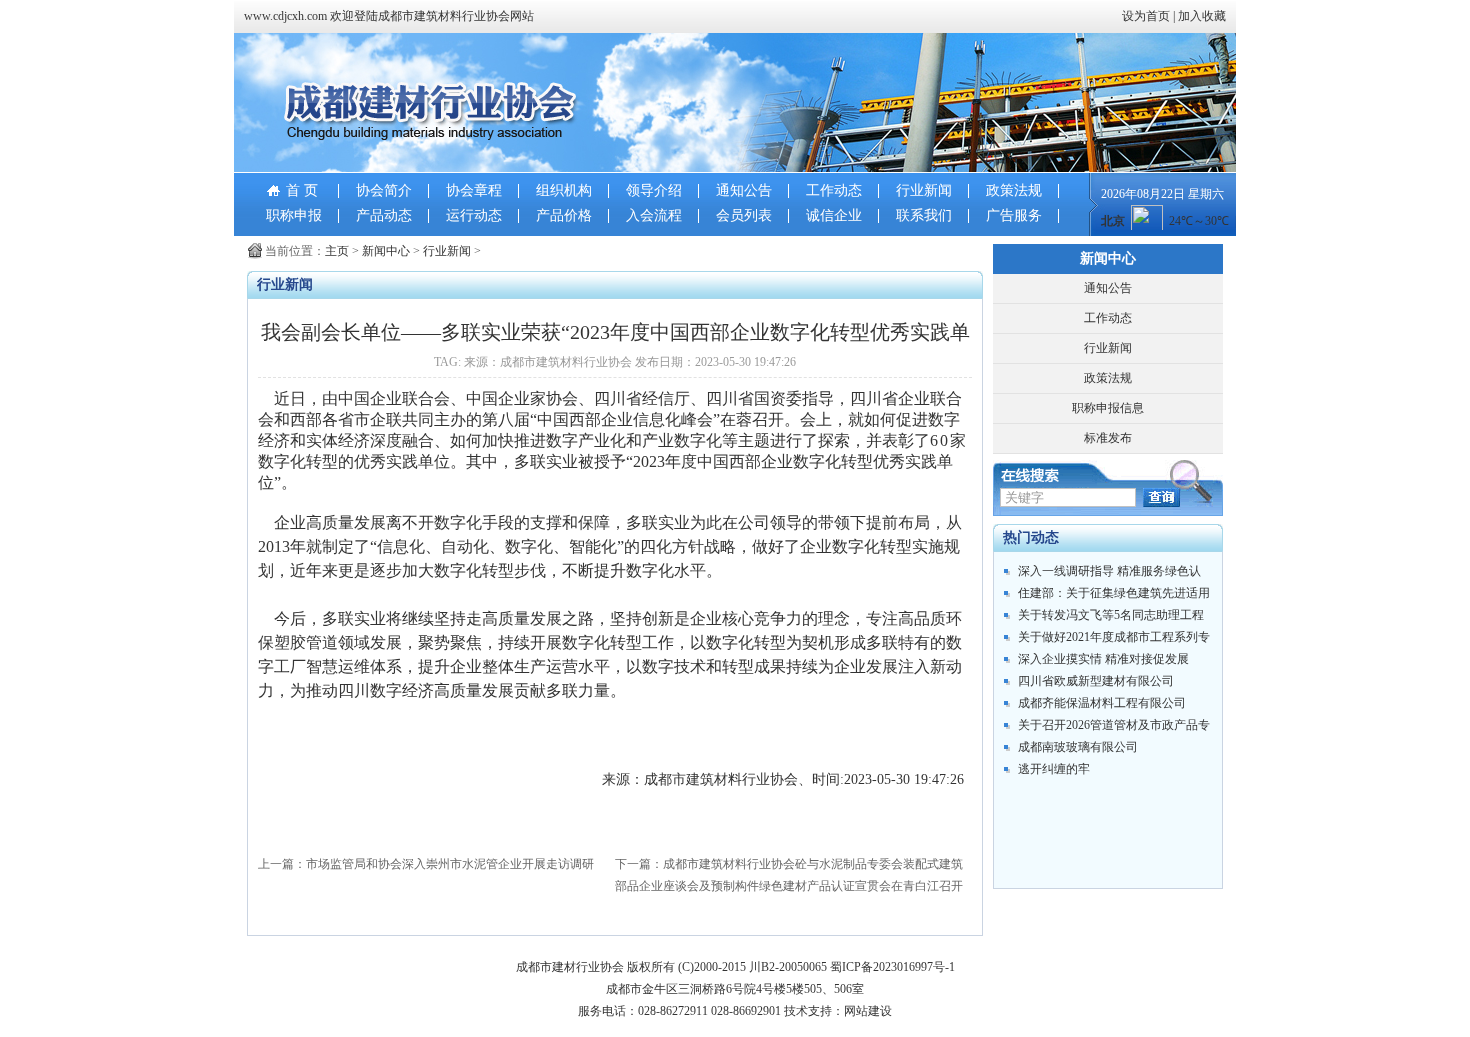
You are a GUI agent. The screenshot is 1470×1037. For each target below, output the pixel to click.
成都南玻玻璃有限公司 (1078, 747)
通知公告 (744, 190)
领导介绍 (654, 190)
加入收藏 (1202, 16)
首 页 (302, 190)
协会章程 (474, 190)
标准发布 (1108, 438)
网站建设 (868, 1011)
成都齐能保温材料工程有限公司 (1102, 703)
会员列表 (744, 215)
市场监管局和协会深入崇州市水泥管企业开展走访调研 (450, 864)
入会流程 (654, 215)
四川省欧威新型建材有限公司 (1096, 681)
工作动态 (834, 190)
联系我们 (924, 215)
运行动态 (474, 215)
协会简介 (384, 190)
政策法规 (1014, 190)
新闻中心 (386, 251)
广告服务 (1014, 215)
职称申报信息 (1108, 408)
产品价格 (564, 215)
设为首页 (1146, 16)
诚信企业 (834, 215)
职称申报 (294, 215)
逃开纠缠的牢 (1054, 769)
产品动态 (384, 215)
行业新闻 (924, 190)
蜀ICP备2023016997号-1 (892, 967)
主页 (337, 251)
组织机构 (564, 190)
